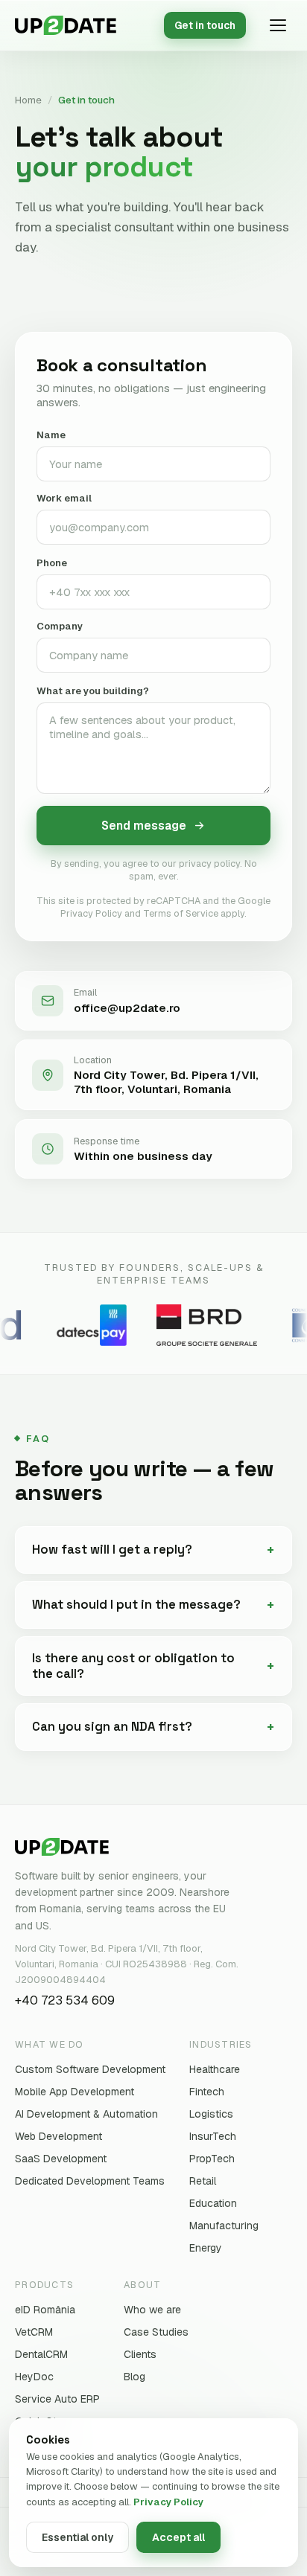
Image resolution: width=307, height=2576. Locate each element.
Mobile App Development (75, 2092)
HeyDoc (34, 2377)
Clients (140, 2354)
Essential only (77, 2537)
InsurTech (213, 2136)
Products (44, 2285)
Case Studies (156, 2332)
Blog (134, 2377)
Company (60, 626)
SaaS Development (61, 2159)
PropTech (212, 2159)
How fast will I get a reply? (112, 1550)
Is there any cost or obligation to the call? (133, 1666)
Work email (64, 498)
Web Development (58, 2136)
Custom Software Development (90, 2069)
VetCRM (34, 2332)
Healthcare (215, 2069)
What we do (50, 2044)
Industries (221, 2044)
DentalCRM (41, 2354)
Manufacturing (224, 2226)
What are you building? (93, 691)
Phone (52, 563)
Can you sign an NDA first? (112, 1727)
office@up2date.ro (127, 1008)
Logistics (211, 2114)
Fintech (207, 2092)
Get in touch (205, 25)
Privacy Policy (168, 2502)
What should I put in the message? (136, 1605)
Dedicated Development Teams (90, 2181)
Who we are (152, 2310)
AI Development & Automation (86, 2114)
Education (213, 2203)
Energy (206, 2248)
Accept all (178, 2537)
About (142, 2285)
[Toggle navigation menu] (278, 25)
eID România (45, 2310)
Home (28, 100)
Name (51, 435)
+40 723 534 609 (65, 2000)
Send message (144, 826)
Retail (203, 2181)
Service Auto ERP (57, 2399)
